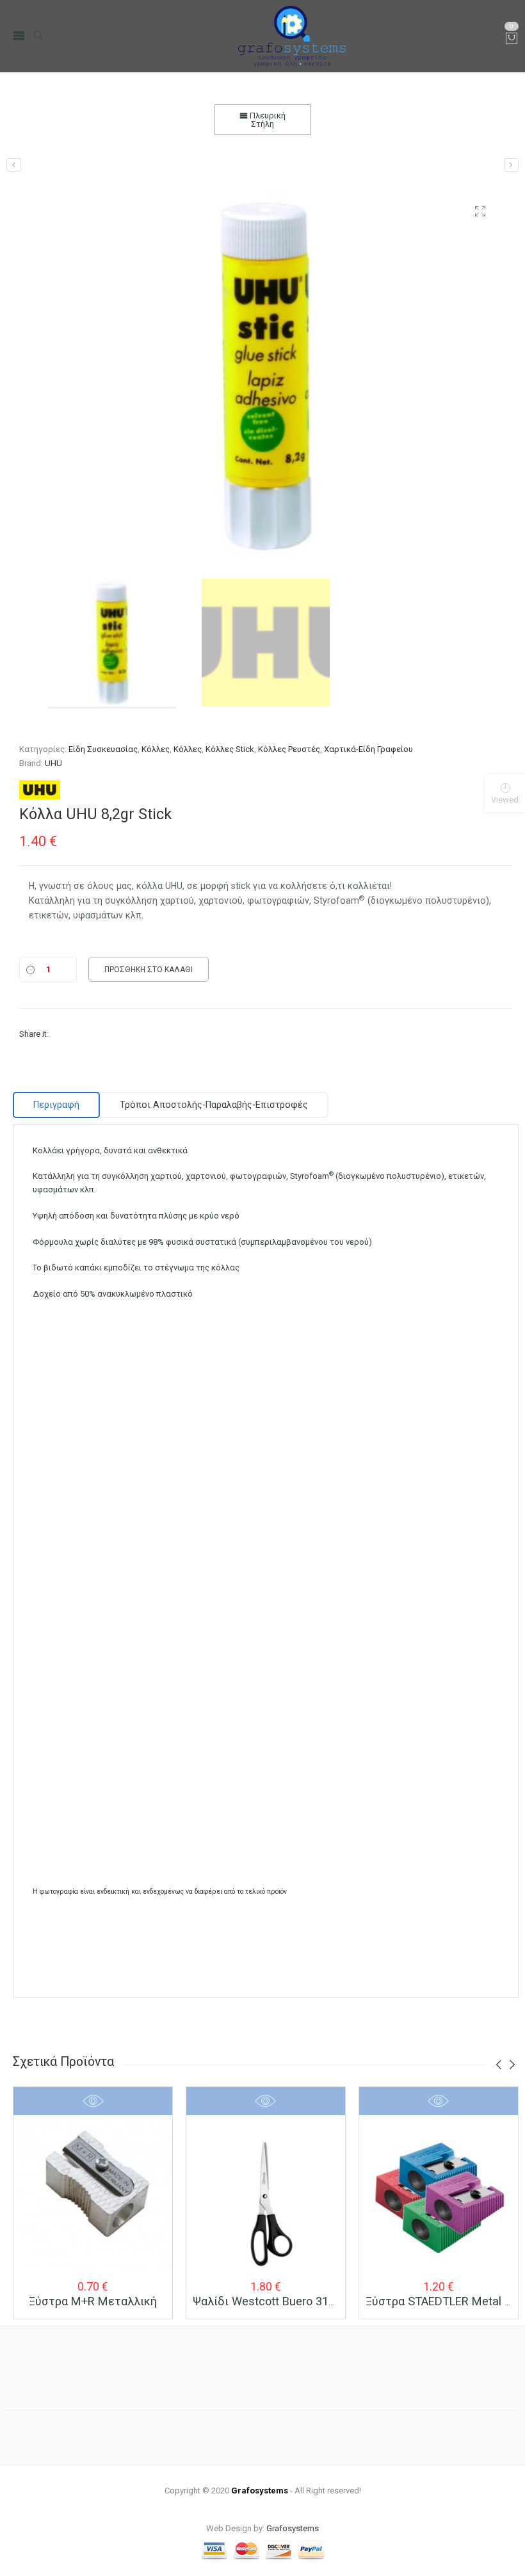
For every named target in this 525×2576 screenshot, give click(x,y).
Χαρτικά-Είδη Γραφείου (368, 749)
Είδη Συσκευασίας (103, 749)
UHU (53, 763)
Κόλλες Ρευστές (289, 749)
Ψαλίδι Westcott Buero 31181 (270, 2301)
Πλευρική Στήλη (267, 120)
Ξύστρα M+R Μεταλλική (93, 2301)
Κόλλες (156, 749)
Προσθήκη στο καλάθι (149, 970)
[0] (512, 39)
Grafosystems (293, 2528)
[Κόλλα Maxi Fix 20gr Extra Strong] (14, 165)
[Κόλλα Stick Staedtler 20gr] (511, 165)
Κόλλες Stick (230, 749)
